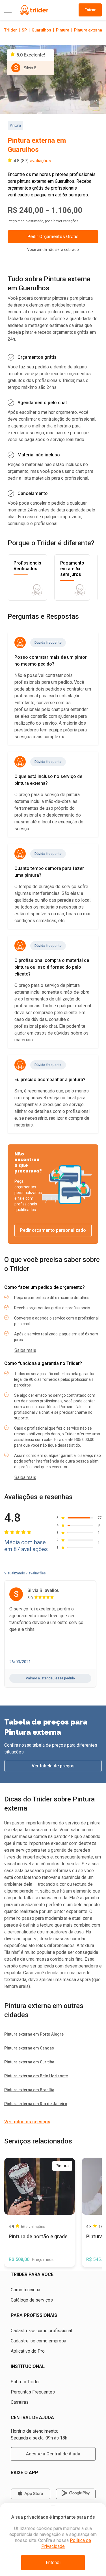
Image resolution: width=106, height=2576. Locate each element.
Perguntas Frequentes (33, 2392)
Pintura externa (88, 30)
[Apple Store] (31, 2494)
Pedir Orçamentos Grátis (53, 237)
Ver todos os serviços (27, 2122)
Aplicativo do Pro (28, 2351)
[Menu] (8, 10)
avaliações (41, 161)
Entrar (90, 10)
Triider (11, 30)
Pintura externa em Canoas (29, 2048)
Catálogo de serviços (32, 2300)
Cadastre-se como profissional (41, 2331)
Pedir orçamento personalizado (53, 1230)
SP (24, 30)
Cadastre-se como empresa (38, 2341)
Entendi (53, 2563)
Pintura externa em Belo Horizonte (36, 2076)
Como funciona (25, 2290)
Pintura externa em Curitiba (29, 2062)
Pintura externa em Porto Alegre (34, 2034)
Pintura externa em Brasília (29, 2090)
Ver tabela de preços (53, 1766)
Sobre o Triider (25, 2382)
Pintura (63, 30)
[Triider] (34, 10)
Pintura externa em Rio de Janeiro (36, 2104)
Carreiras (20, 2402)
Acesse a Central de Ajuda (53, 2454)
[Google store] (76, 2494)
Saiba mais (25, 1350)
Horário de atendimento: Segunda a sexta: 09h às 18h (39, 2435)
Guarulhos (41, 30)
